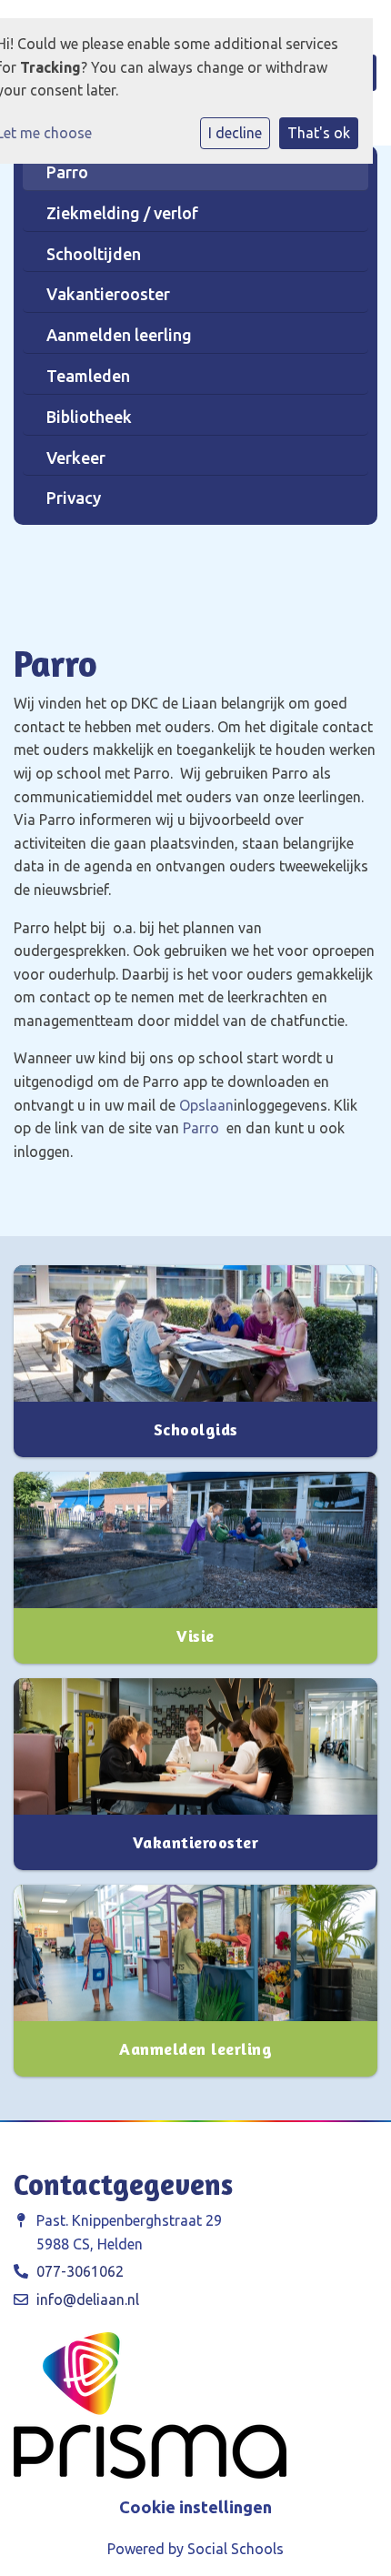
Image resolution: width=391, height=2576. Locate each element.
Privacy (74, 498)
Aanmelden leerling (119, 335)
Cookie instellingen (195, 2507)
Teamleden (88, 376)
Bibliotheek (89, 417)
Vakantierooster (108, 294)
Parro (67, 172)
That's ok (319, 133)
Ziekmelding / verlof (122, 213)
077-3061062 (80, 2271)
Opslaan (206, 1105)
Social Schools (236, 2549)
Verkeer (76, 458)
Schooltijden (94, 254)
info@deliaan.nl (88, 2299)
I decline (235, 133)
